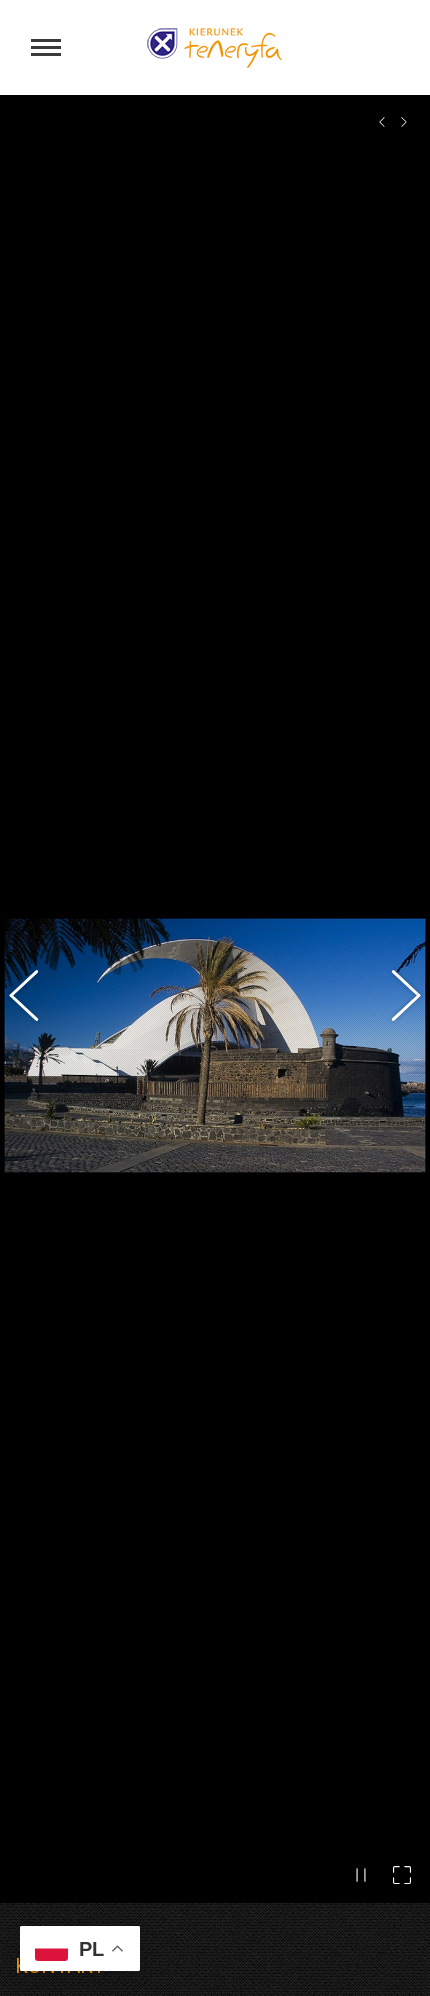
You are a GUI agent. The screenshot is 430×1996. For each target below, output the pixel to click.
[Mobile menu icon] (46, 47)
